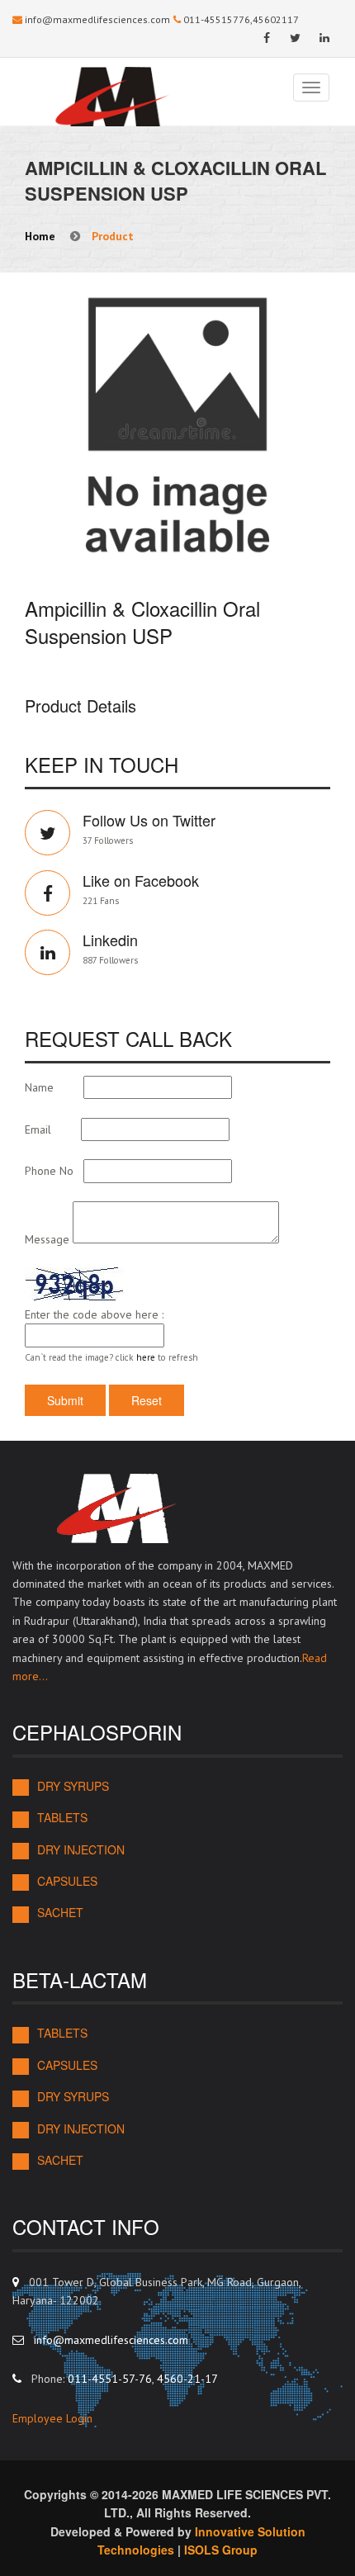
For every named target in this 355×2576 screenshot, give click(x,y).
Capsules (67, 1881)
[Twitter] (295, 38)
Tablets (62, 1818)
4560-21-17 (187, 2379)
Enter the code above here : (94, 1314)
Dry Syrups (73, 1786)
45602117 (276, 19)
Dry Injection (81, 1850)
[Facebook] (266, 38)
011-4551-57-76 (110, 2379)
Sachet (60, 1913)
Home (40, 236)
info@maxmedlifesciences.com (97, 19)
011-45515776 (217, 19)
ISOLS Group (221, 2550)
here (146, 1357)
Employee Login (52, 2418)
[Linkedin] (324, 38)
